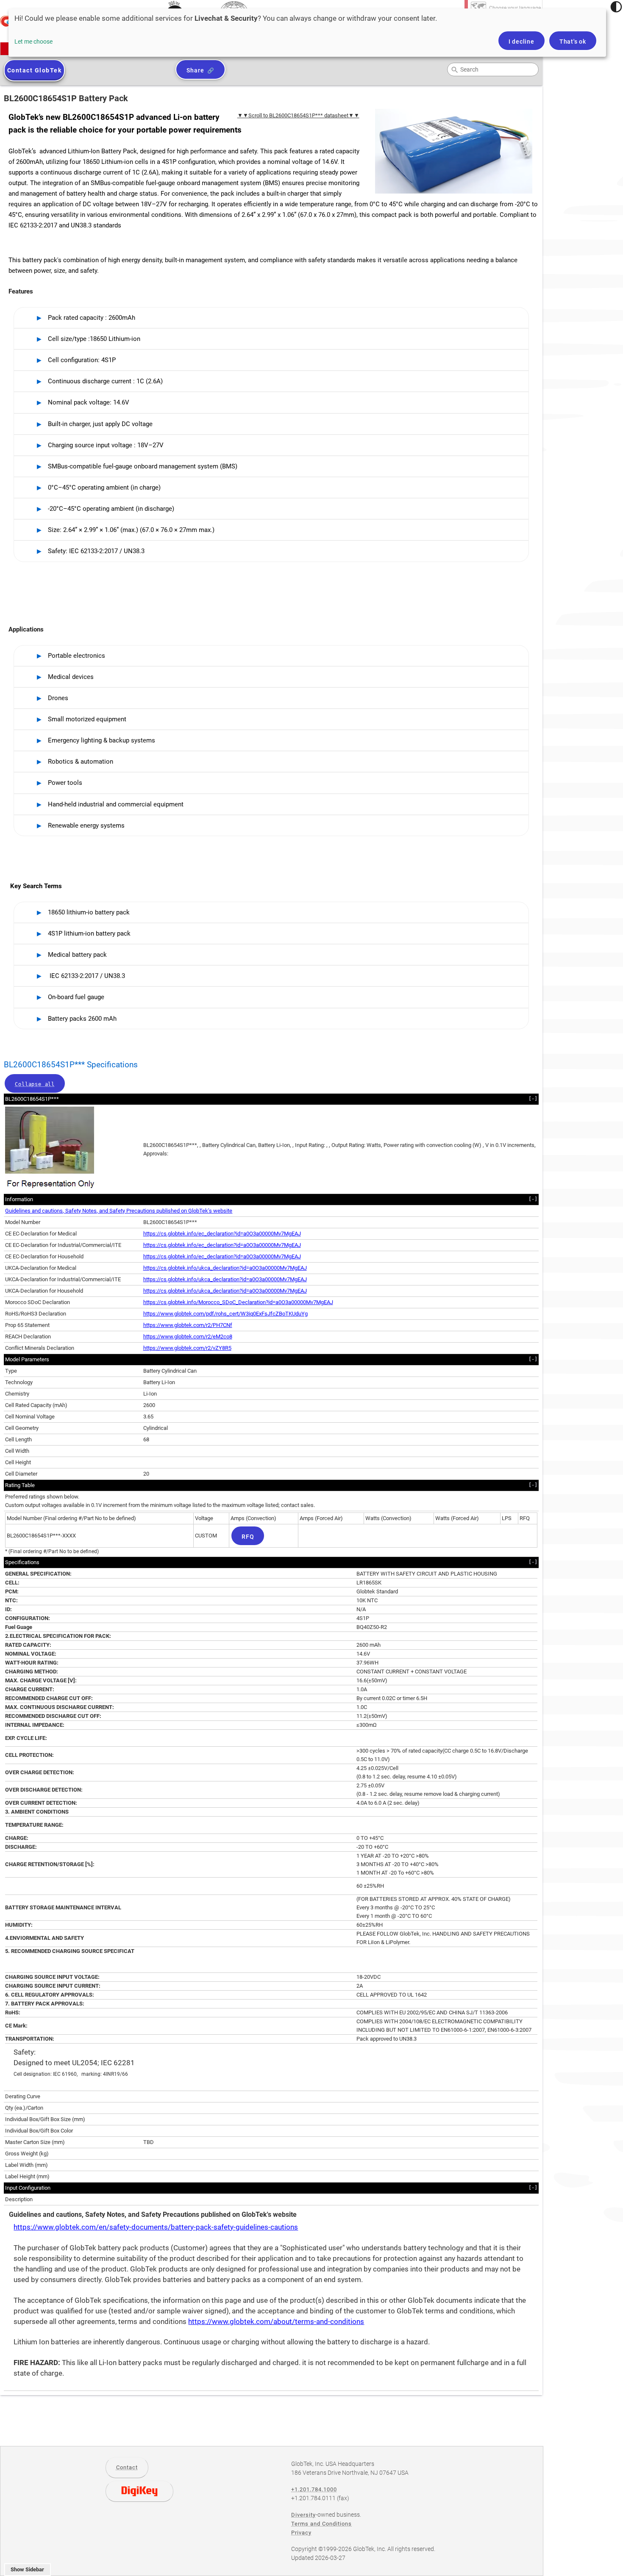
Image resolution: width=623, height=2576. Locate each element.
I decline (521, 42)
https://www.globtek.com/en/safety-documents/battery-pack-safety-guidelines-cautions (156, 2227)
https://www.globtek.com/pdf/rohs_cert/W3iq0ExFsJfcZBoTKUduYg (225, 1314)
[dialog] (307, 33)
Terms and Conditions (321, 2524)
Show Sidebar (27, 2569)
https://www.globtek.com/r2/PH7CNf (188, 1325)
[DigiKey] (139, 2491)
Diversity (303, 2515)
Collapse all (35, 1084)
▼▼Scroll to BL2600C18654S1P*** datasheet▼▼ (298, 115)
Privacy (301, 2533)
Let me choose (33, 42)
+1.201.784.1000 (314, 2489)
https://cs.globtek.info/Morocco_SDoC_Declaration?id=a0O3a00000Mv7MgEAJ (238, 1302)
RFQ (248, 1537)
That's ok (573, 42)
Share (195, 70)
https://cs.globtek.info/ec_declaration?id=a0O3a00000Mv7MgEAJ (222, 1234)
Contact (127, 2467)
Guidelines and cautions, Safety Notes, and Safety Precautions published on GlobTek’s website (119, 1211)
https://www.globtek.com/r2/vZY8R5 (187, 1348)
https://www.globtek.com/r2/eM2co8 (188, 1336)
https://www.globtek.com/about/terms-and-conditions (276, 2322)
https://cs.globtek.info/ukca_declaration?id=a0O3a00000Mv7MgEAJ (225, 1268)
